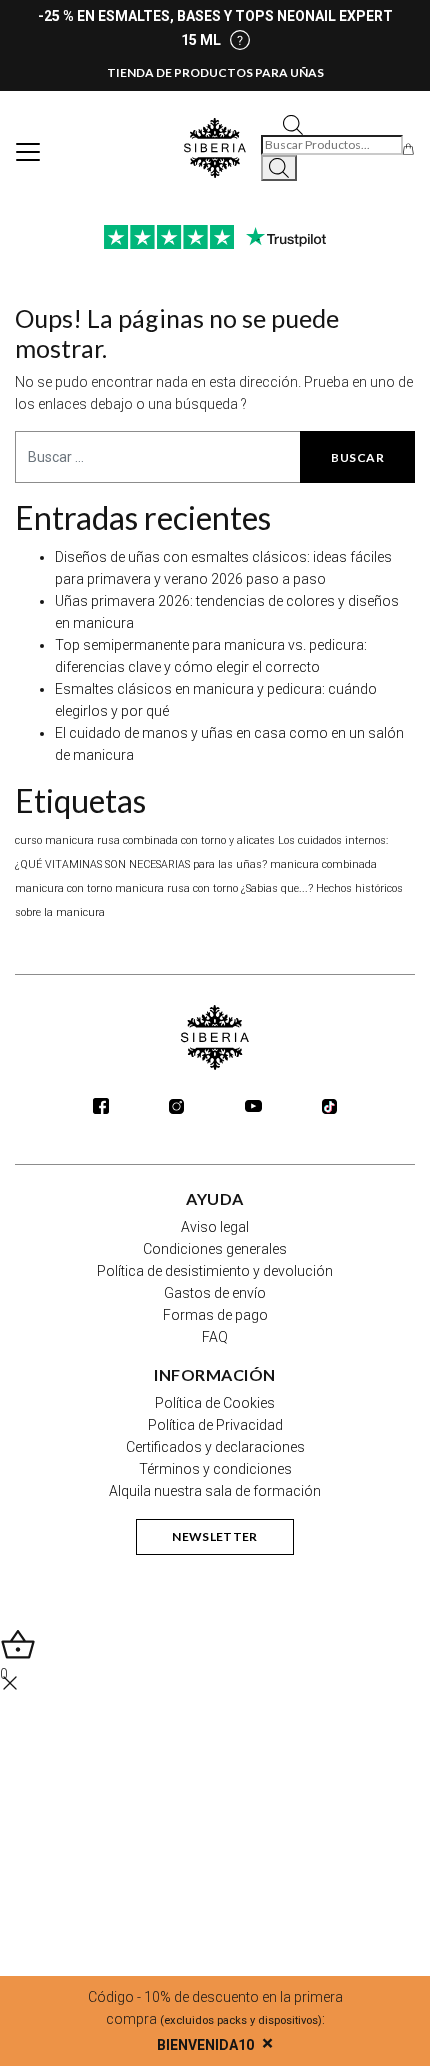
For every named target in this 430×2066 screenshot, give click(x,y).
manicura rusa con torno (176, 888)
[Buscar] (279, 168)
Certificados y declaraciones (215, 1447)
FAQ (215, 1337)
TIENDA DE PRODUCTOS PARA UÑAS (215, 72)
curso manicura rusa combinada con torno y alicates (145, 840)
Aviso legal (215, 1227)
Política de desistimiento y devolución (215, 1271)
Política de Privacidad (215, 1425)
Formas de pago (215, 1315)
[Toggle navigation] (28, 152)
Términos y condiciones (215, 1469)
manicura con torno (63, 888)
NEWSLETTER (215, 1536)
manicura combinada (323, 864)
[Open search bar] (293, 123)
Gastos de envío (215, 1293)
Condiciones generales (215, 1249)
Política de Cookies (215, 1403)
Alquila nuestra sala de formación (215, 1491)
